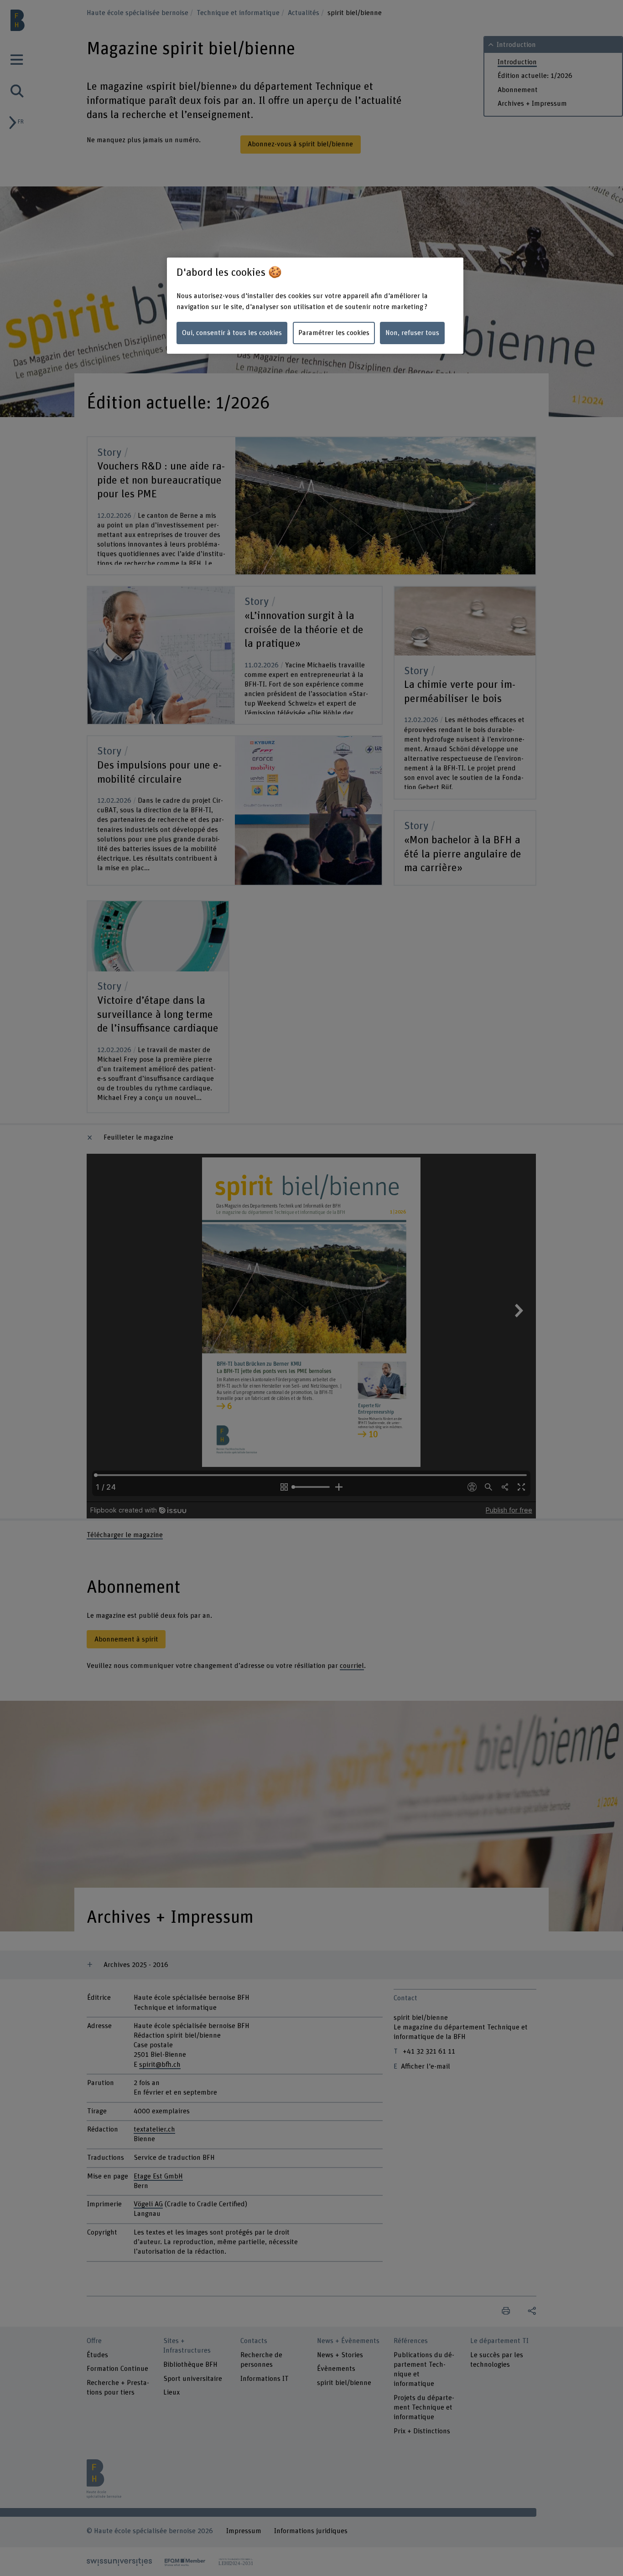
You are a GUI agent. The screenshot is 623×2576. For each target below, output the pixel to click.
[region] (315, 306)
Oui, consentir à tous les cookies (232, 333)
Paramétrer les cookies (334, 333)
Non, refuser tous (412, 333)
